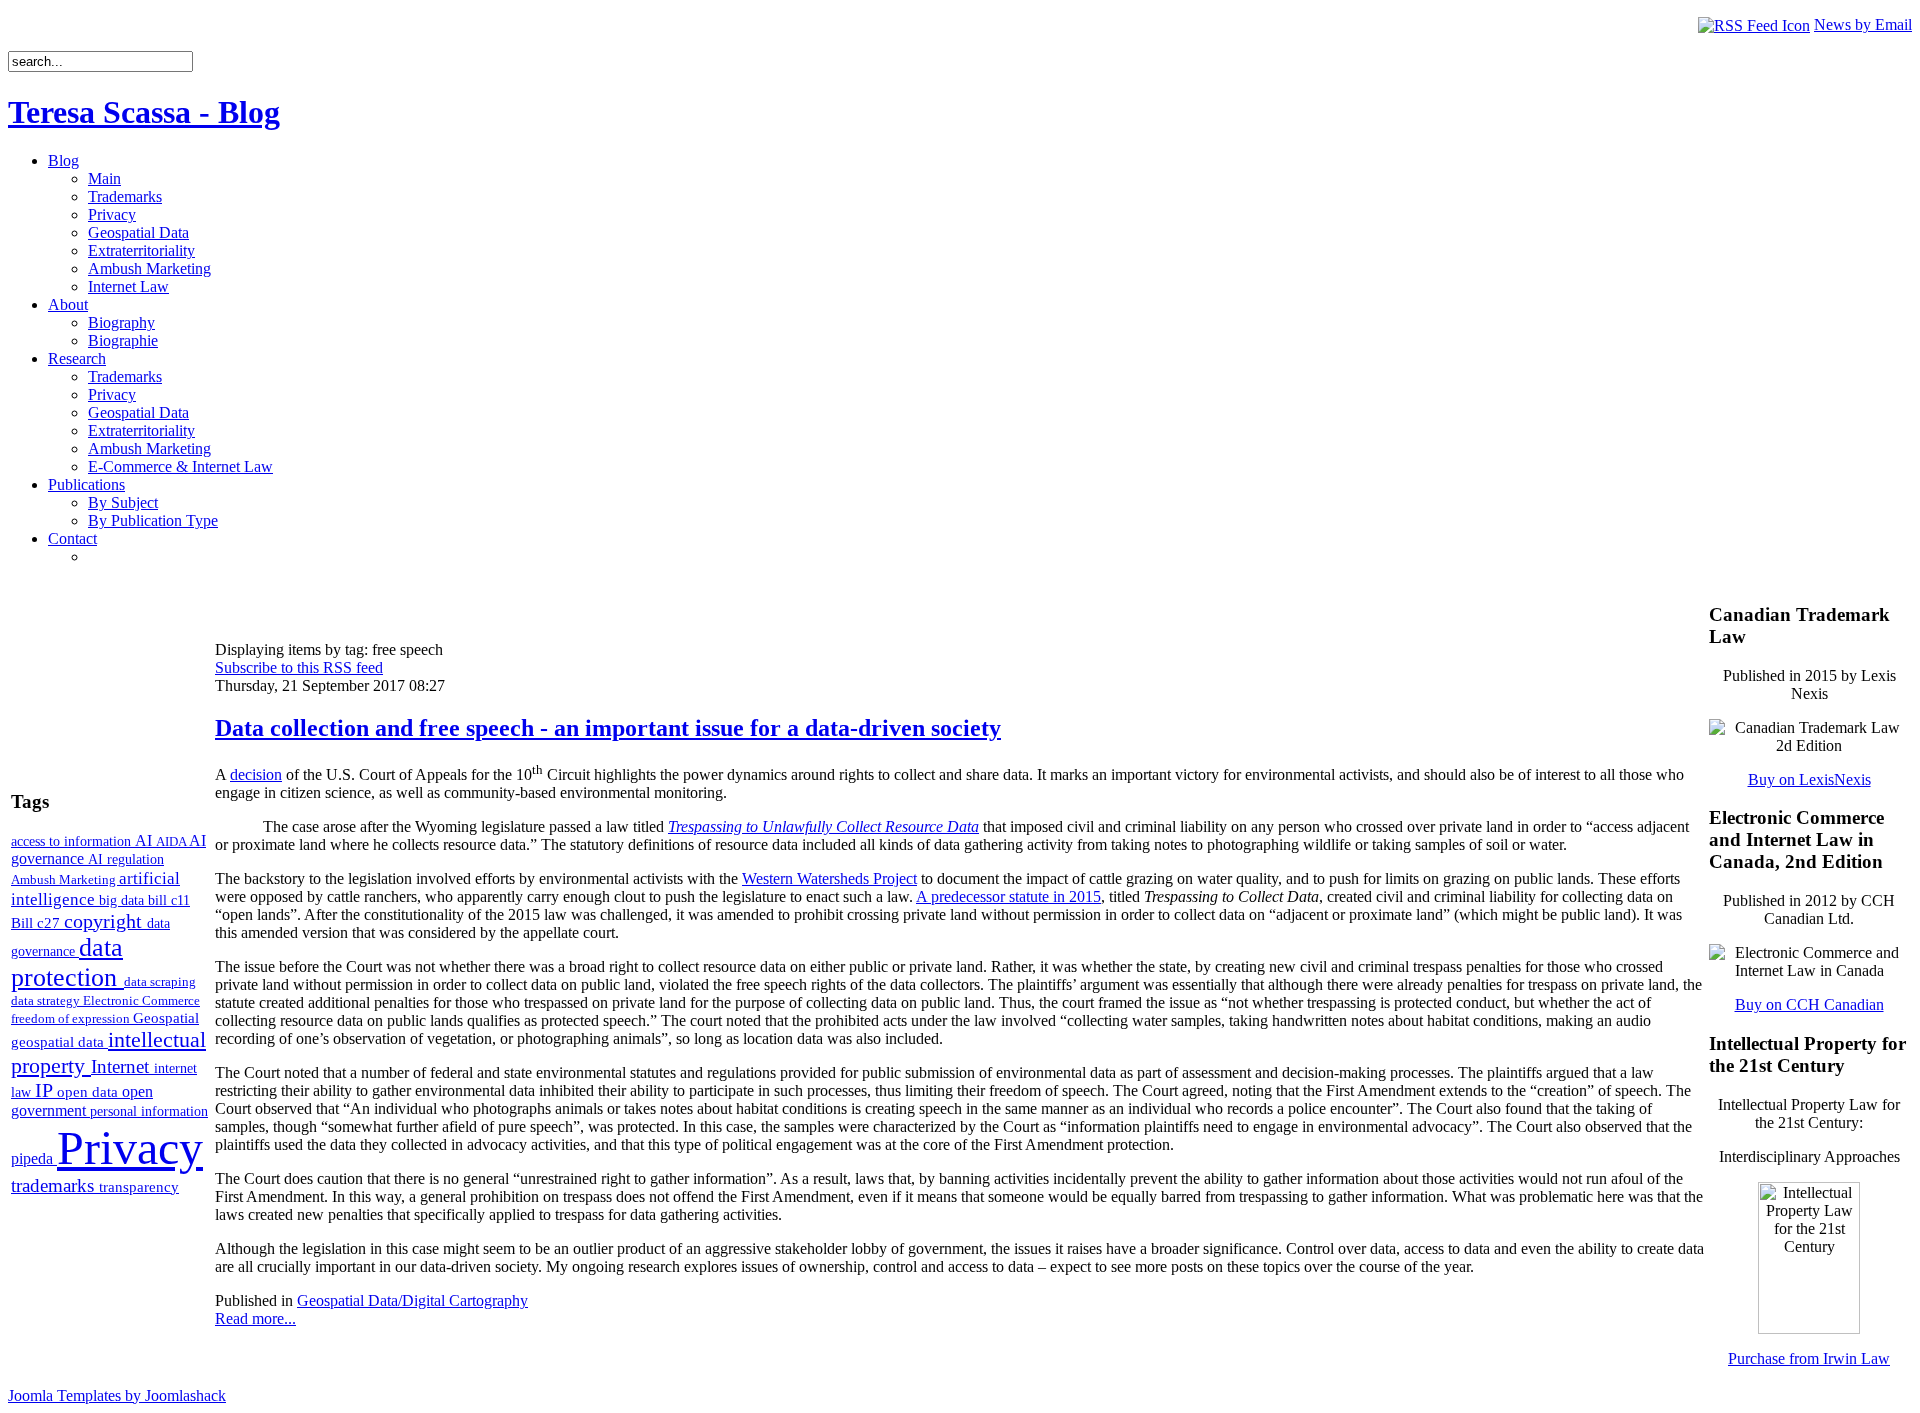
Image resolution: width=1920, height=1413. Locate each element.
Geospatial (166, 1017)
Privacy (130, 1147)
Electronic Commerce (141, 1000)
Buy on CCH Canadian (1809, 1004)
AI (145, 840)
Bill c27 (37, 922)
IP (46, 1090)
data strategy (47, 1000)
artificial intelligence (95, 888)
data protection (67, 962)
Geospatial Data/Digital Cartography (412, 1300)
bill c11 (169, 900)
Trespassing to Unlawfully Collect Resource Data (823, 826)
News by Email (1863, 24)
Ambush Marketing (65, 879)
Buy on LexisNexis (1809, 779)
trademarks (55, 1185)
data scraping (160, 981)
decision (256, 774)
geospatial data (59, 1042)
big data (123, 900)
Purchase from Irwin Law (1809, 1358)
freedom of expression (72, 1018)
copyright (105, 921)
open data (89, 1092)
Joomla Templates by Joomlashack (117, 1395)
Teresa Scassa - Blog (144, 112)
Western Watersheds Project (829, 878)
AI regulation (126, 859)
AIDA (172, 841)
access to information (73, 841)
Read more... (255, 1318)
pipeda (34, 1158)
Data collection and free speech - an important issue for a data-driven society (608, 728)
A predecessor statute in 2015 (1008, 896)
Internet (122, 1066)
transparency (139, 1187)
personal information (149, 1111)
